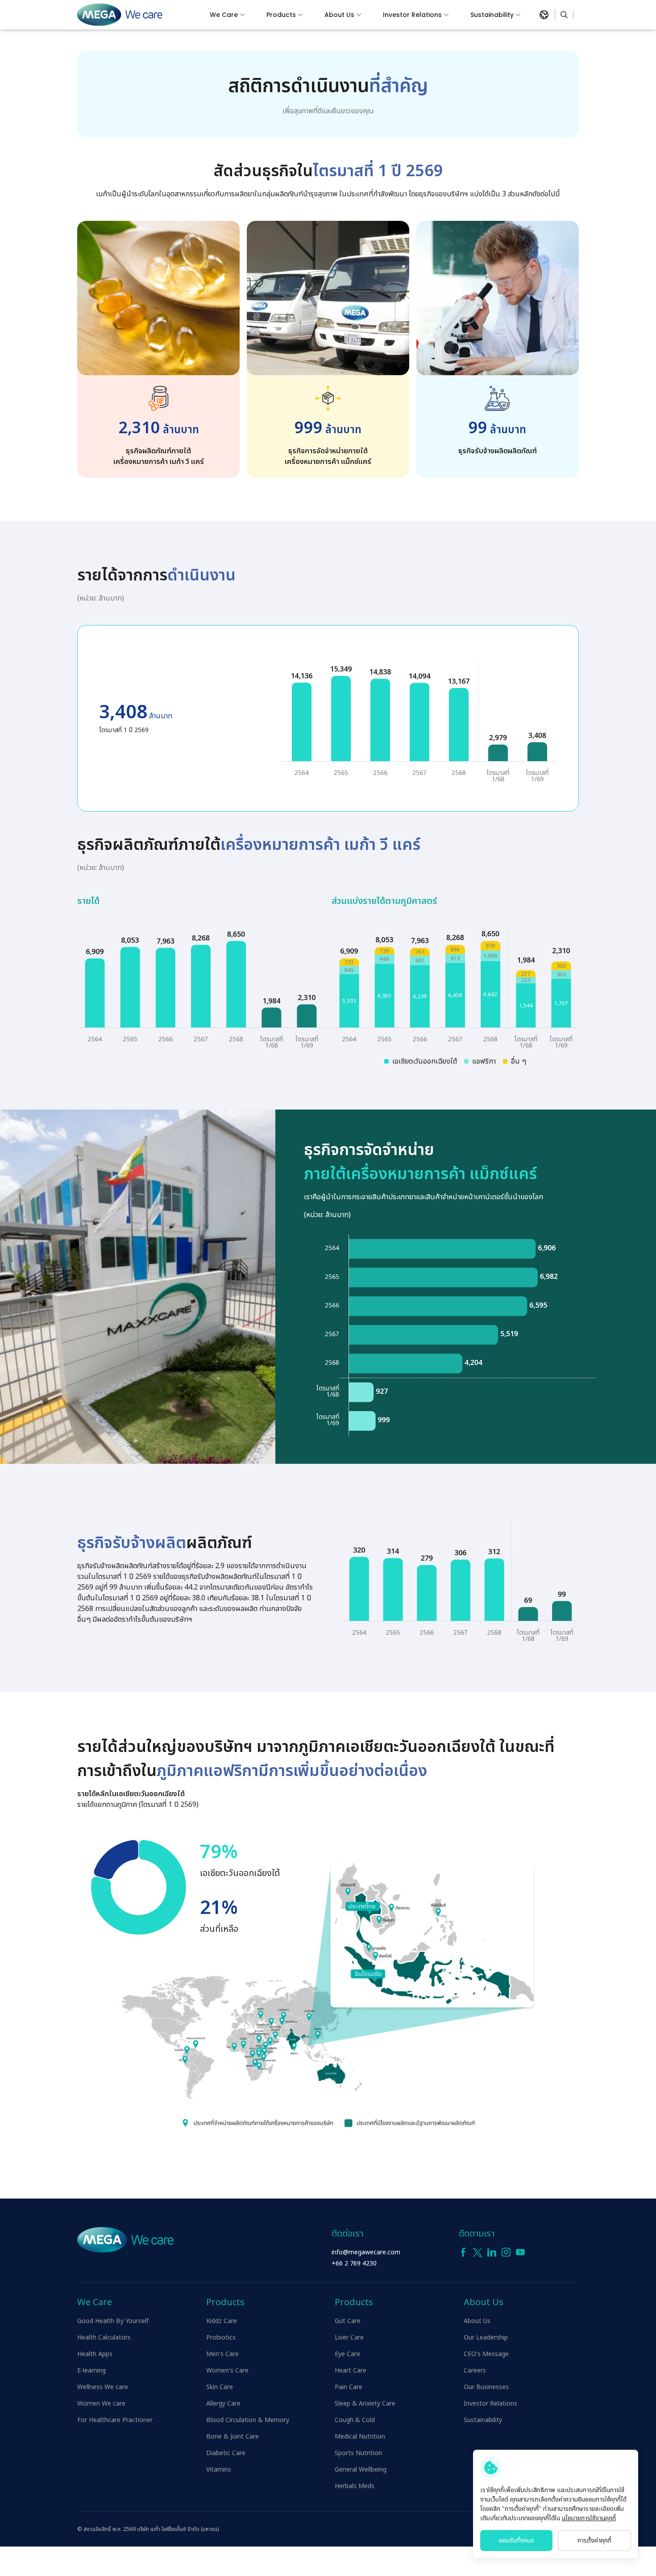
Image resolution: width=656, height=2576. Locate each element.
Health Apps (95, 2354)
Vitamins (219, 2470)
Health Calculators (104, 2338)
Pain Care (349, 2387)
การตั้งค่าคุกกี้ (594, 2541)
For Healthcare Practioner (115, 2420)
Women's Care (227, 2371)
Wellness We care (103, 2387)
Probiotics (221, 2338)
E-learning (91, 2371)
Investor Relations (412, 15)
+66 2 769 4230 (354, 2263)
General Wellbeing (361, 2470)
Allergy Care (223, 2404)
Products (281, 15)
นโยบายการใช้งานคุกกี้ (589, 2518)
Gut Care (348, 2321)
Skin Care (220, 2387)
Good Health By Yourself (113, 2321)
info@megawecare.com (366, 2252)
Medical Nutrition (360, 2437)
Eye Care (347, 2354)
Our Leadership (486, 2338)
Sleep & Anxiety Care (365, 2404)
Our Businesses (486, 2387)
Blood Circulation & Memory (248, 2420)
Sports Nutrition (358, 2453)
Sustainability (492, 15)
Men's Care (222, 2354)
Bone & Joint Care (233, 2437)
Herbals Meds (355, 2486)
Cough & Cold (355, 2420)
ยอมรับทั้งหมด (517, 2541)
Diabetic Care (226, 2453)
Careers (475, 2371)
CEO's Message (486, 2354)
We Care (224, 15)
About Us (339, 15)
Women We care (101, 2404)
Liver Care (349, 2338)
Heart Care (351, 2371)
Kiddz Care (222, 2321)
